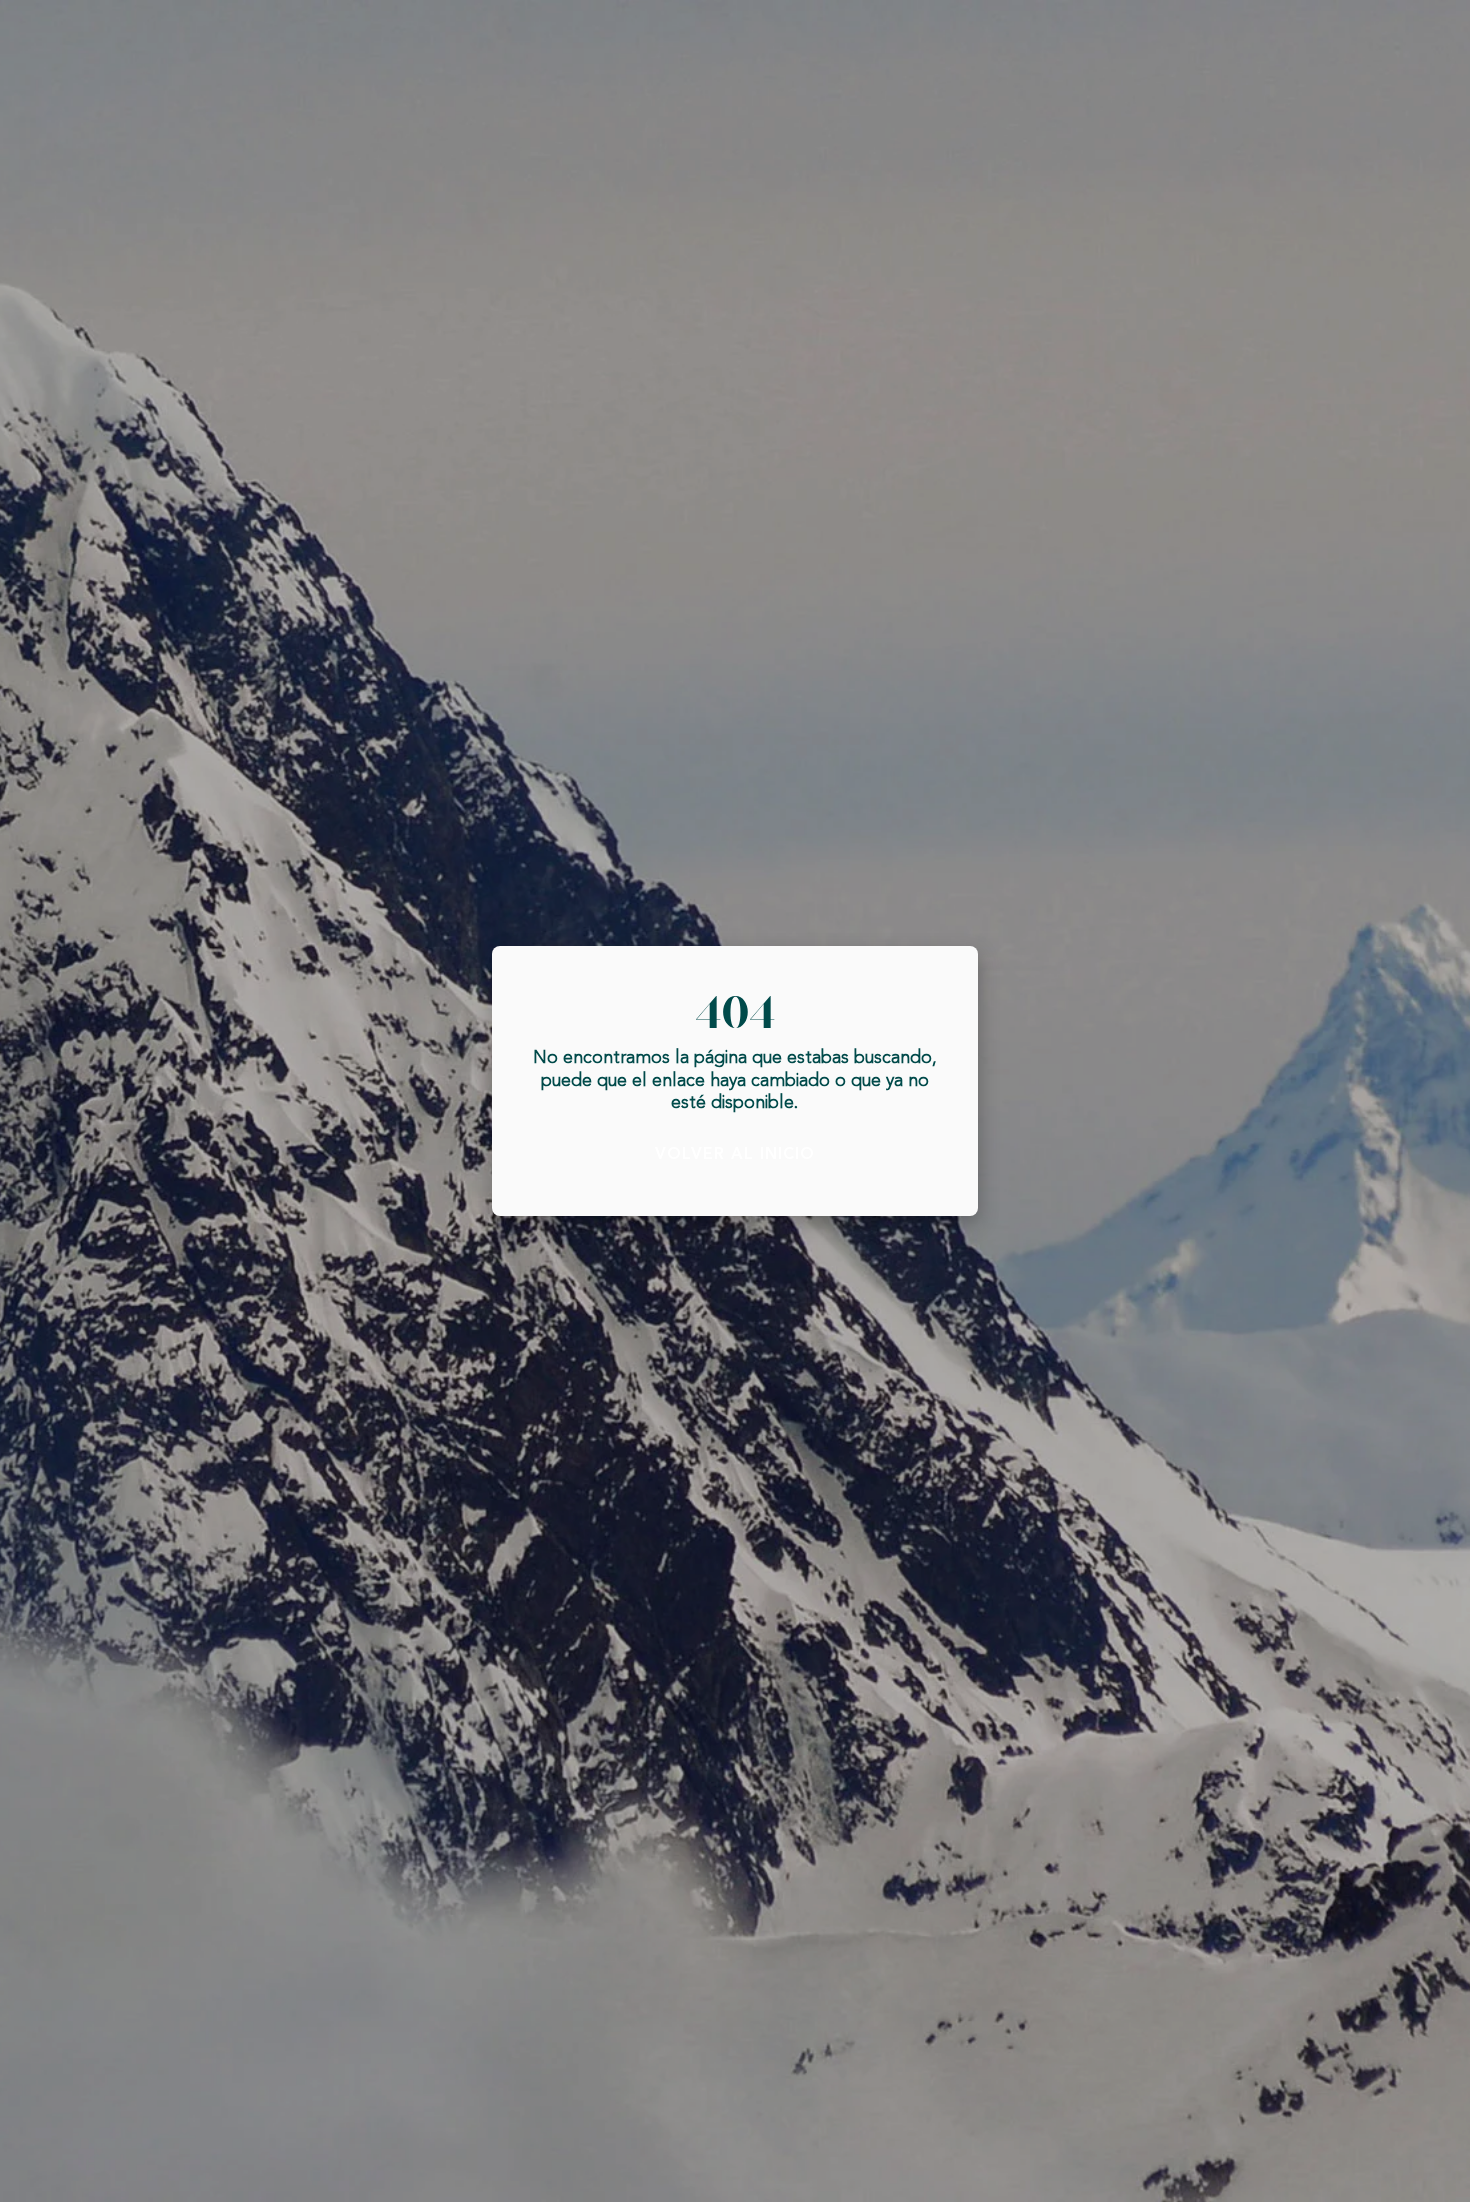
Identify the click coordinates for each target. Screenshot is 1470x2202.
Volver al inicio (735, 1154)
